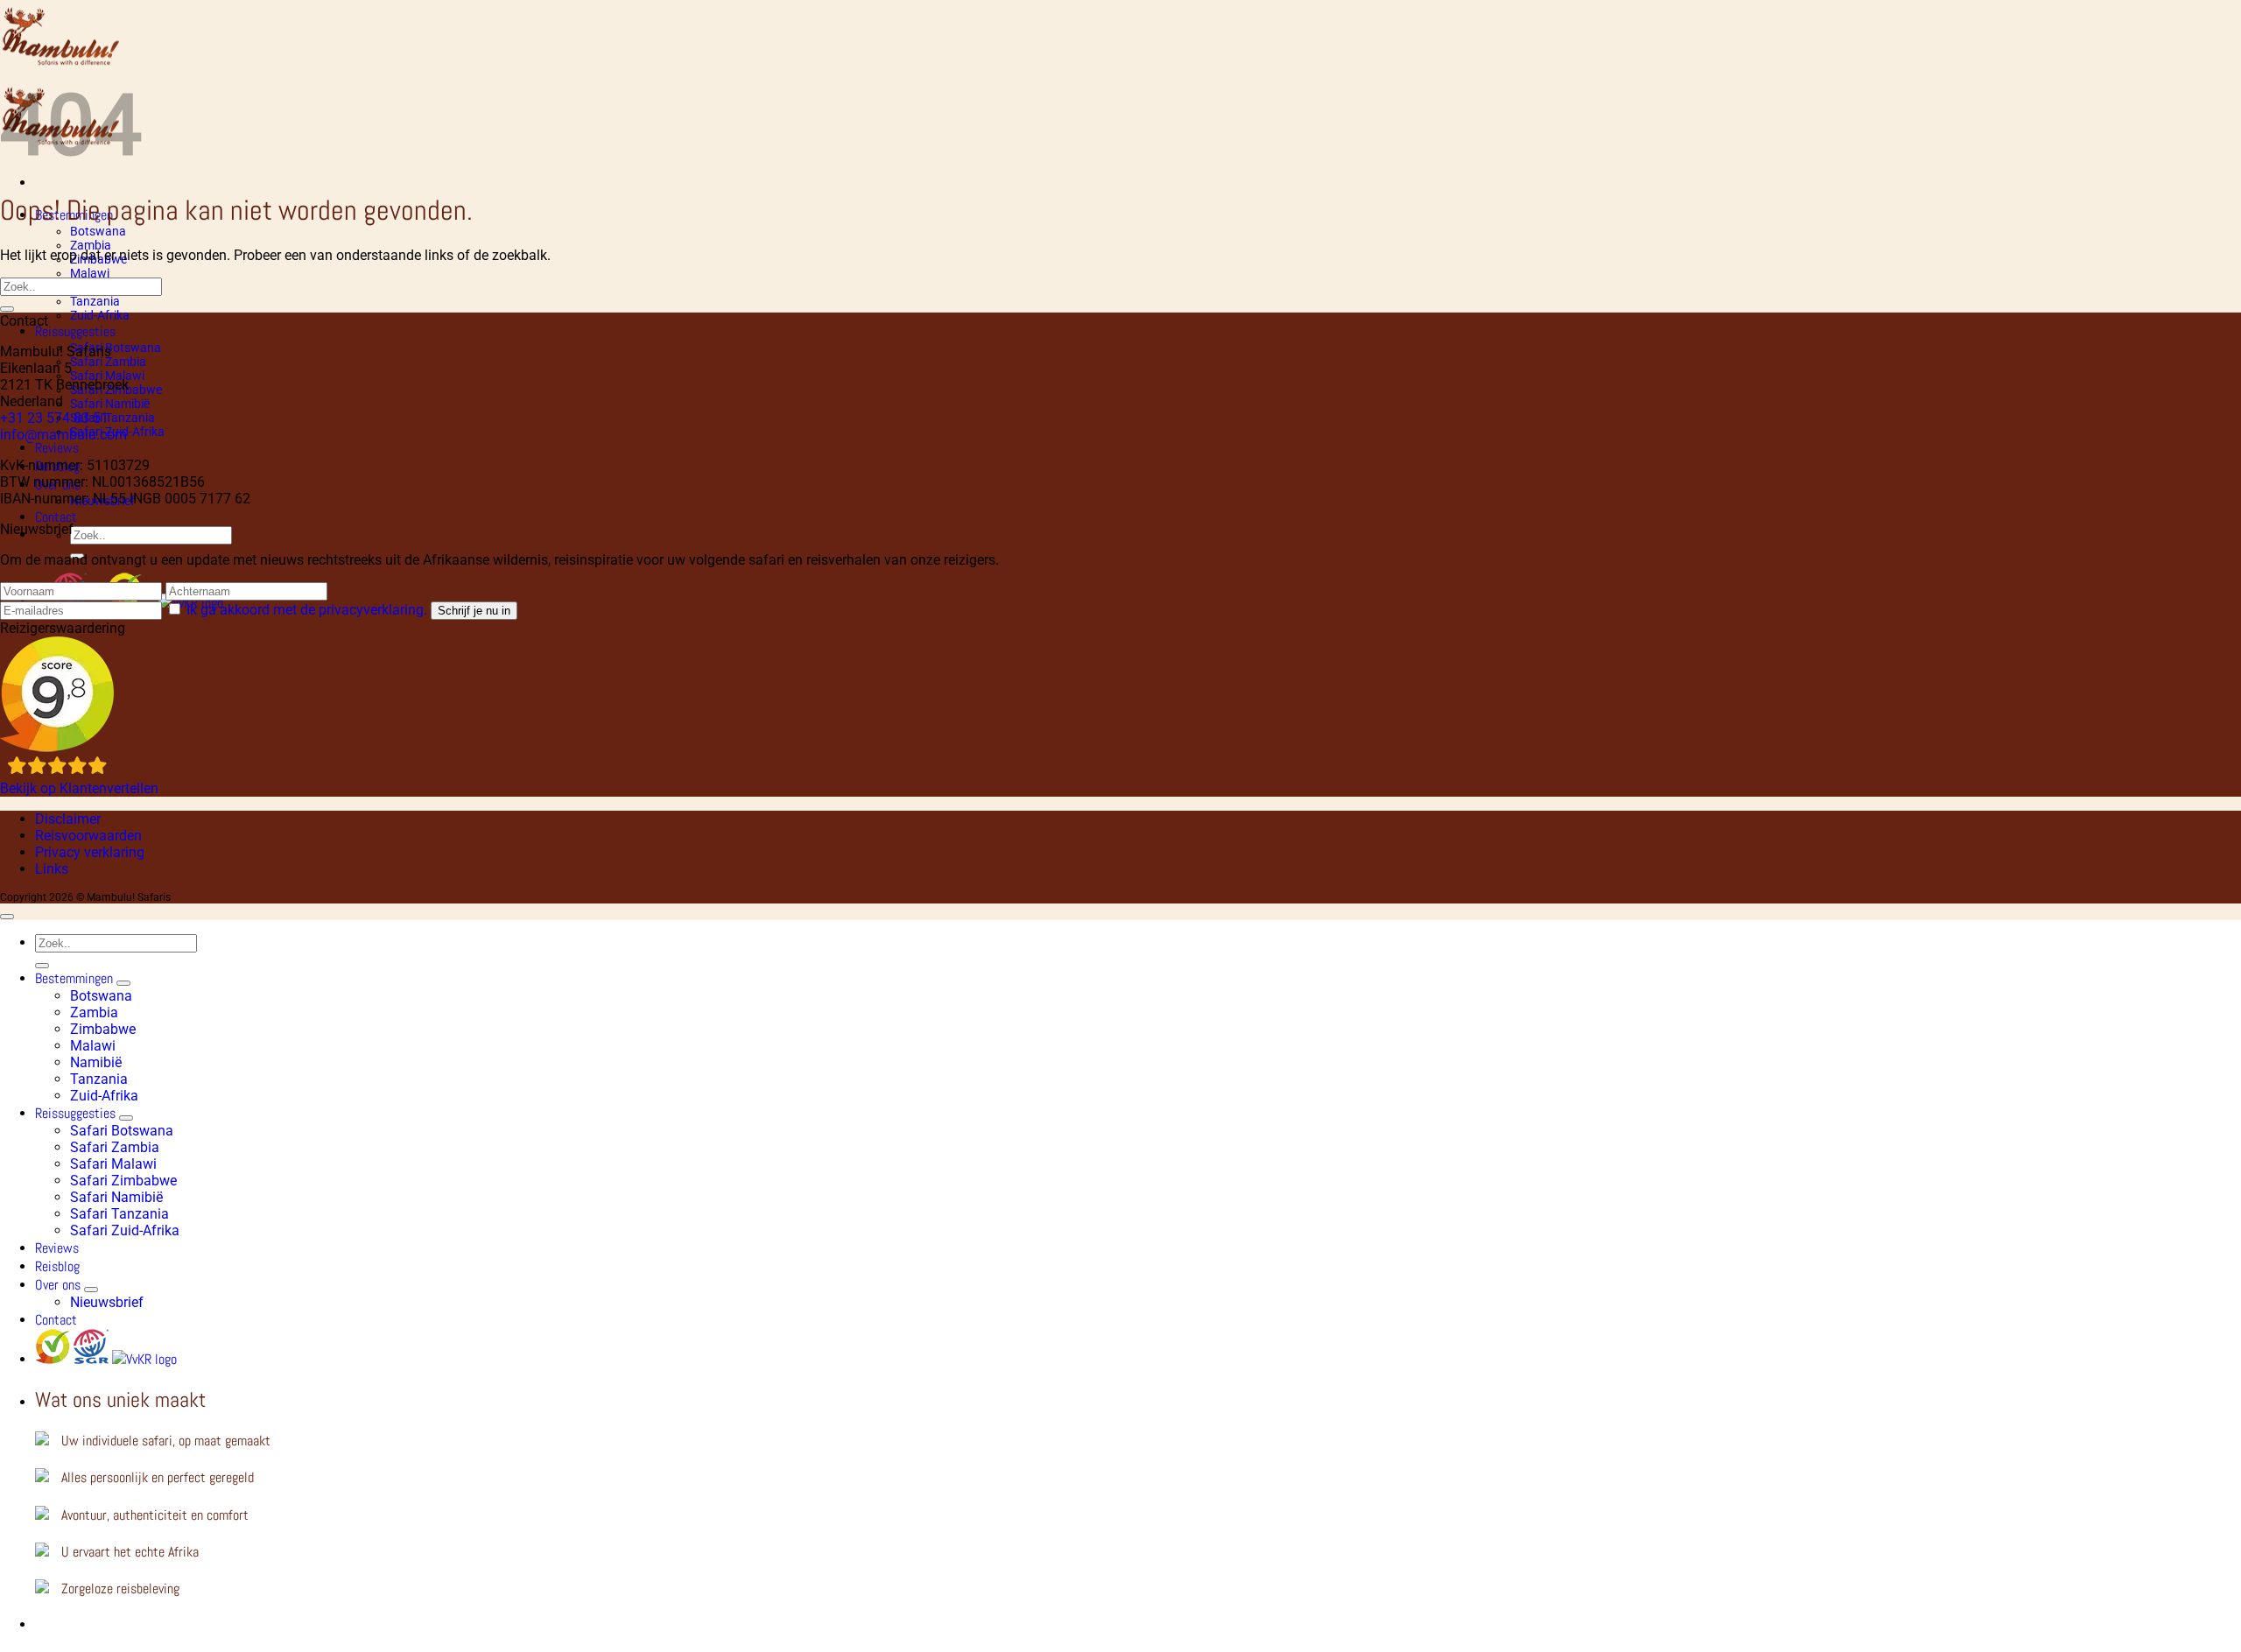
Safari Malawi (113, 1164)
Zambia (91, 245)
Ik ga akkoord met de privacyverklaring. (309, 610)
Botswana (98, 231)
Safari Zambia (108, 362)
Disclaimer (68, 819)
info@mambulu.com (63, 435)
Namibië (96, 1062)
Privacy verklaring (90, 852)
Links (52, 869)
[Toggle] (123, 983)
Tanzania (95, 301)
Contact (56, 517)
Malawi (90, 273)
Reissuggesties (75, 331)
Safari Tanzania (112, 418)
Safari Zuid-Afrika (125, 1230)
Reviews (57, 448)
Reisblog (57, 1266)
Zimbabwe (103, 1029)
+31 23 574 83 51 (54, 418)
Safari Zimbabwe (123, 1181)
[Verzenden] (7, 309)
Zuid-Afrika (100, 315)
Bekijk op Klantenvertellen (79, 788)
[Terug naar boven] (7, 917)
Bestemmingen (74, 978)
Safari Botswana (116, 348)
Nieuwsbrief (107, 1302)
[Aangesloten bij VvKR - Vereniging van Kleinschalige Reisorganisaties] (144, 1359)
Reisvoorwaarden (88, 836)
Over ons (58, 1285)
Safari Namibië (110, 404)
